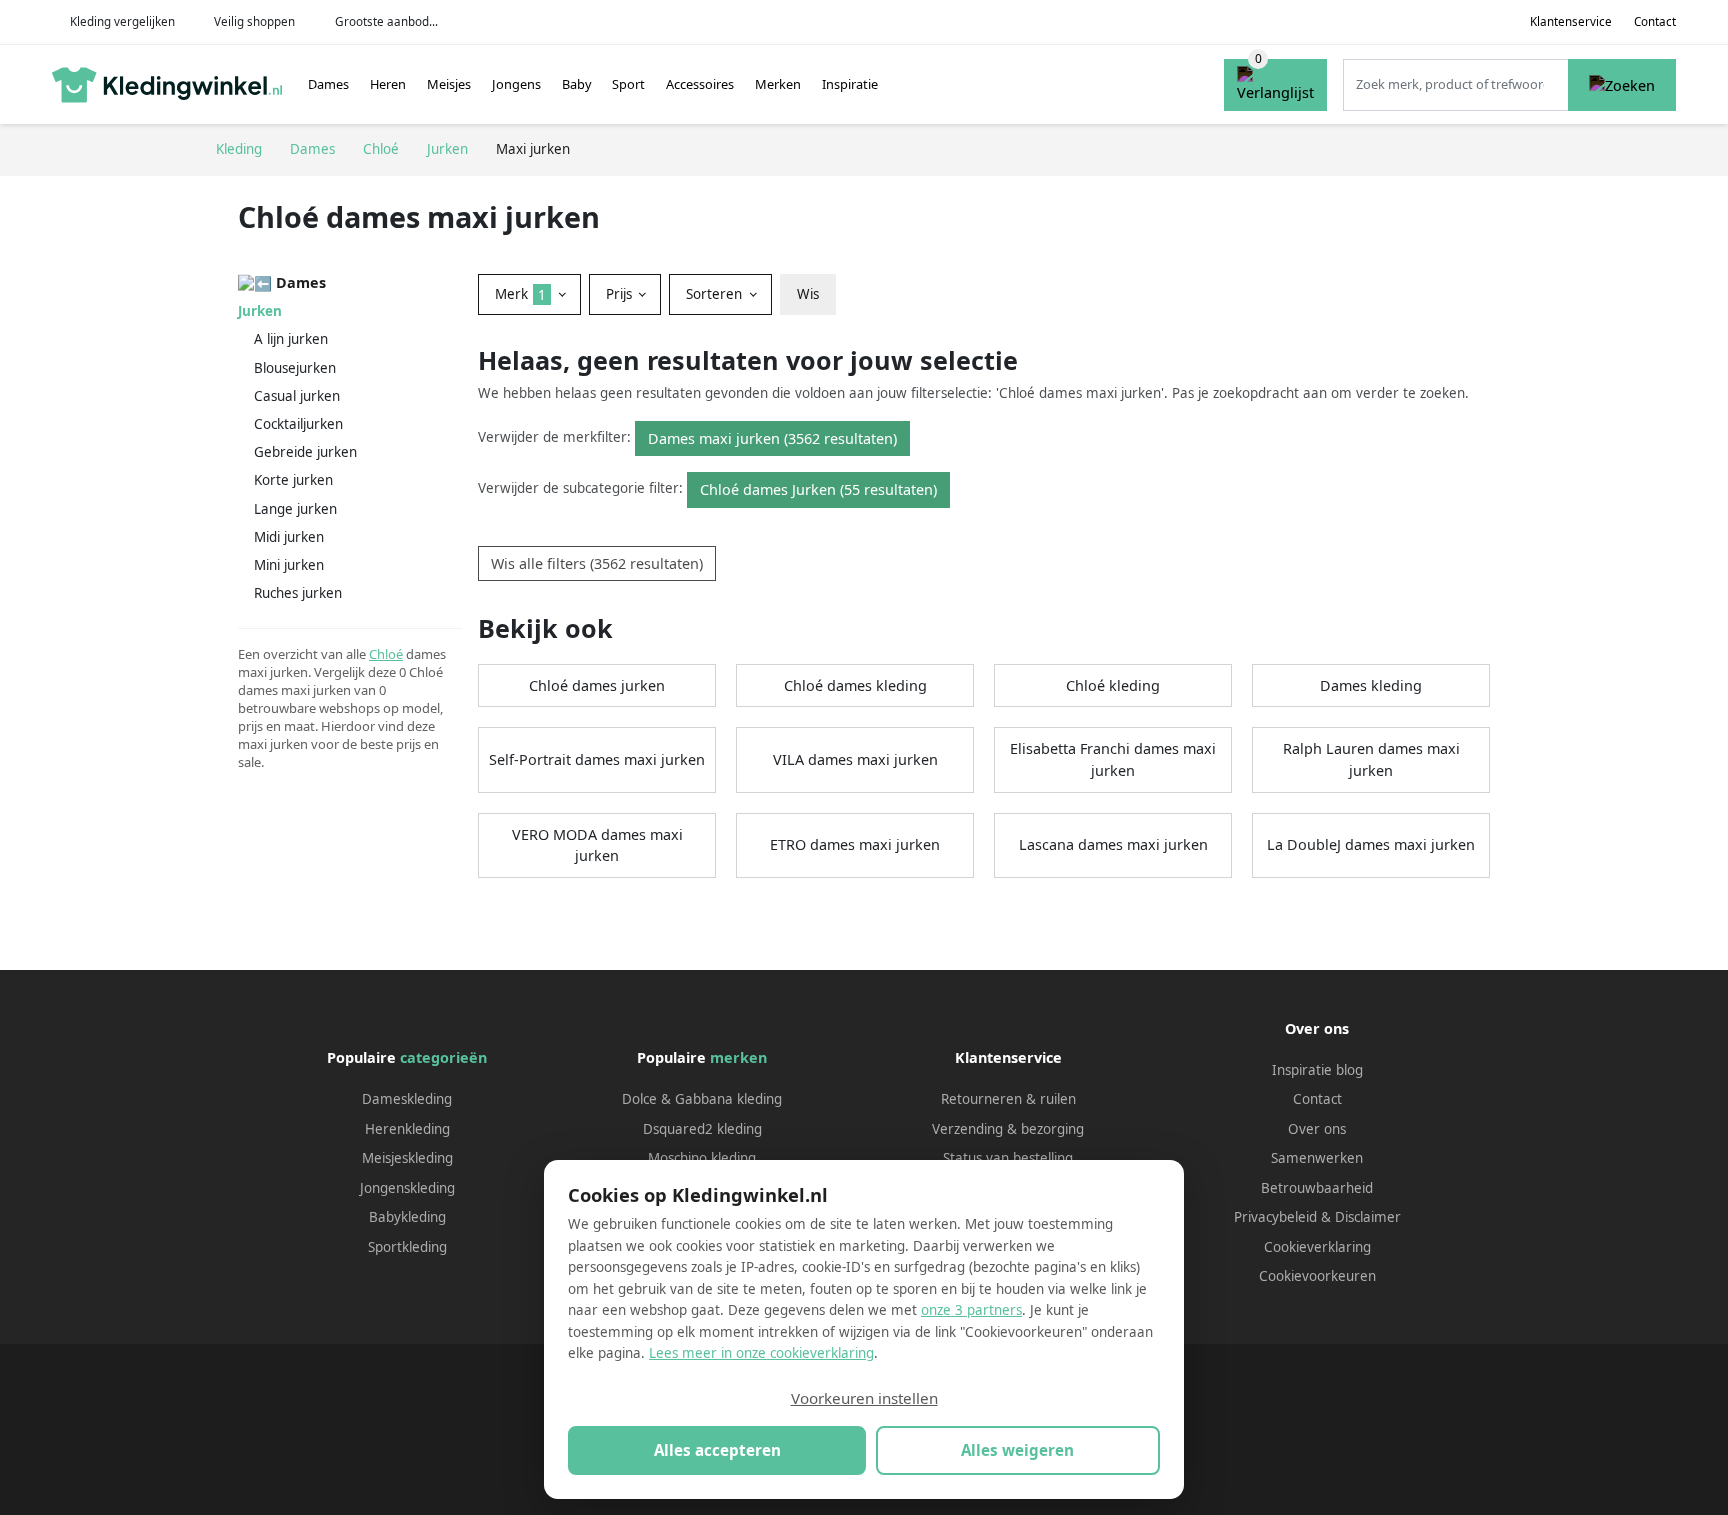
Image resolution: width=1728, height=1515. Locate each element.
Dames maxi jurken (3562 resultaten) (772, 438)
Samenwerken (1317, 1158)
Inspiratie (850, 84)
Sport (628, 84)
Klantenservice (1571, 21)
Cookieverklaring (1317, 1247)
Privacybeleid (1275, 1217)
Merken (778, 84)
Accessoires (700, 84)
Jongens (516, 84)
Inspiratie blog (1317, 1070)
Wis (808, 294)
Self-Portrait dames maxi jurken (597, 759)
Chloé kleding (1113, 685)
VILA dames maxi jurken (855, 759)
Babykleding (407, 1217)
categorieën (443, 1057)
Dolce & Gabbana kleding (702, 1099)
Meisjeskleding (407, 1158)
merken (738, 1057)
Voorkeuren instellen (864, 1398)
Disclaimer (1368, 1217)
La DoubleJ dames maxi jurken (1371, 844)
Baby (577, 84)
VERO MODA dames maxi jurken (597, 845)
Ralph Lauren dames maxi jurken (1371, 759)
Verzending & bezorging (1008, 1129)
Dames (328, 84)
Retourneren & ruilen (1008, 1099)
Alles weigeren (1017, 1450)
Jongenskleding (407, 1188)
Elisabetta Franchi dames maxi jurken (1113, 759)
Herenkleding (407, 1129)
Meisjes (449, 84)
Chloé (386, 654)
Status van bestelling (1008, 1158)
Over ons (1317, 1129)
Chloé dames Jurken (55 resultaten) (818, 489)
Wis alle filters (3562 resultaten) (597, 563)
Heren (388, 84)
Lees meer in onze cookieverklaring (761, 1353)
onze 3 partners (971, 1310)
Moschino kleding (702, 1158)
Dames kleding (1371, 685)
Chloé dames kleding (855, 685)
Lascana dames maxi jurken (1113, 844)
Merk (520, 294)
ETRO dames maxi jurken (855, 844)
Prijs (621, 294)
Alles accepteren (717, 1450)
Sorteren (716, 294)
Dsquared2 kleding (702, 1129)
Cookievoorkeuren (1317, 1276)
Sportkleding (407, 1247)
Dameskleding (407, 1099)
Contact (1655, 21)
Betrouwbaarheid (1317, 1188)
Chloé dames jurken (597, 685)
